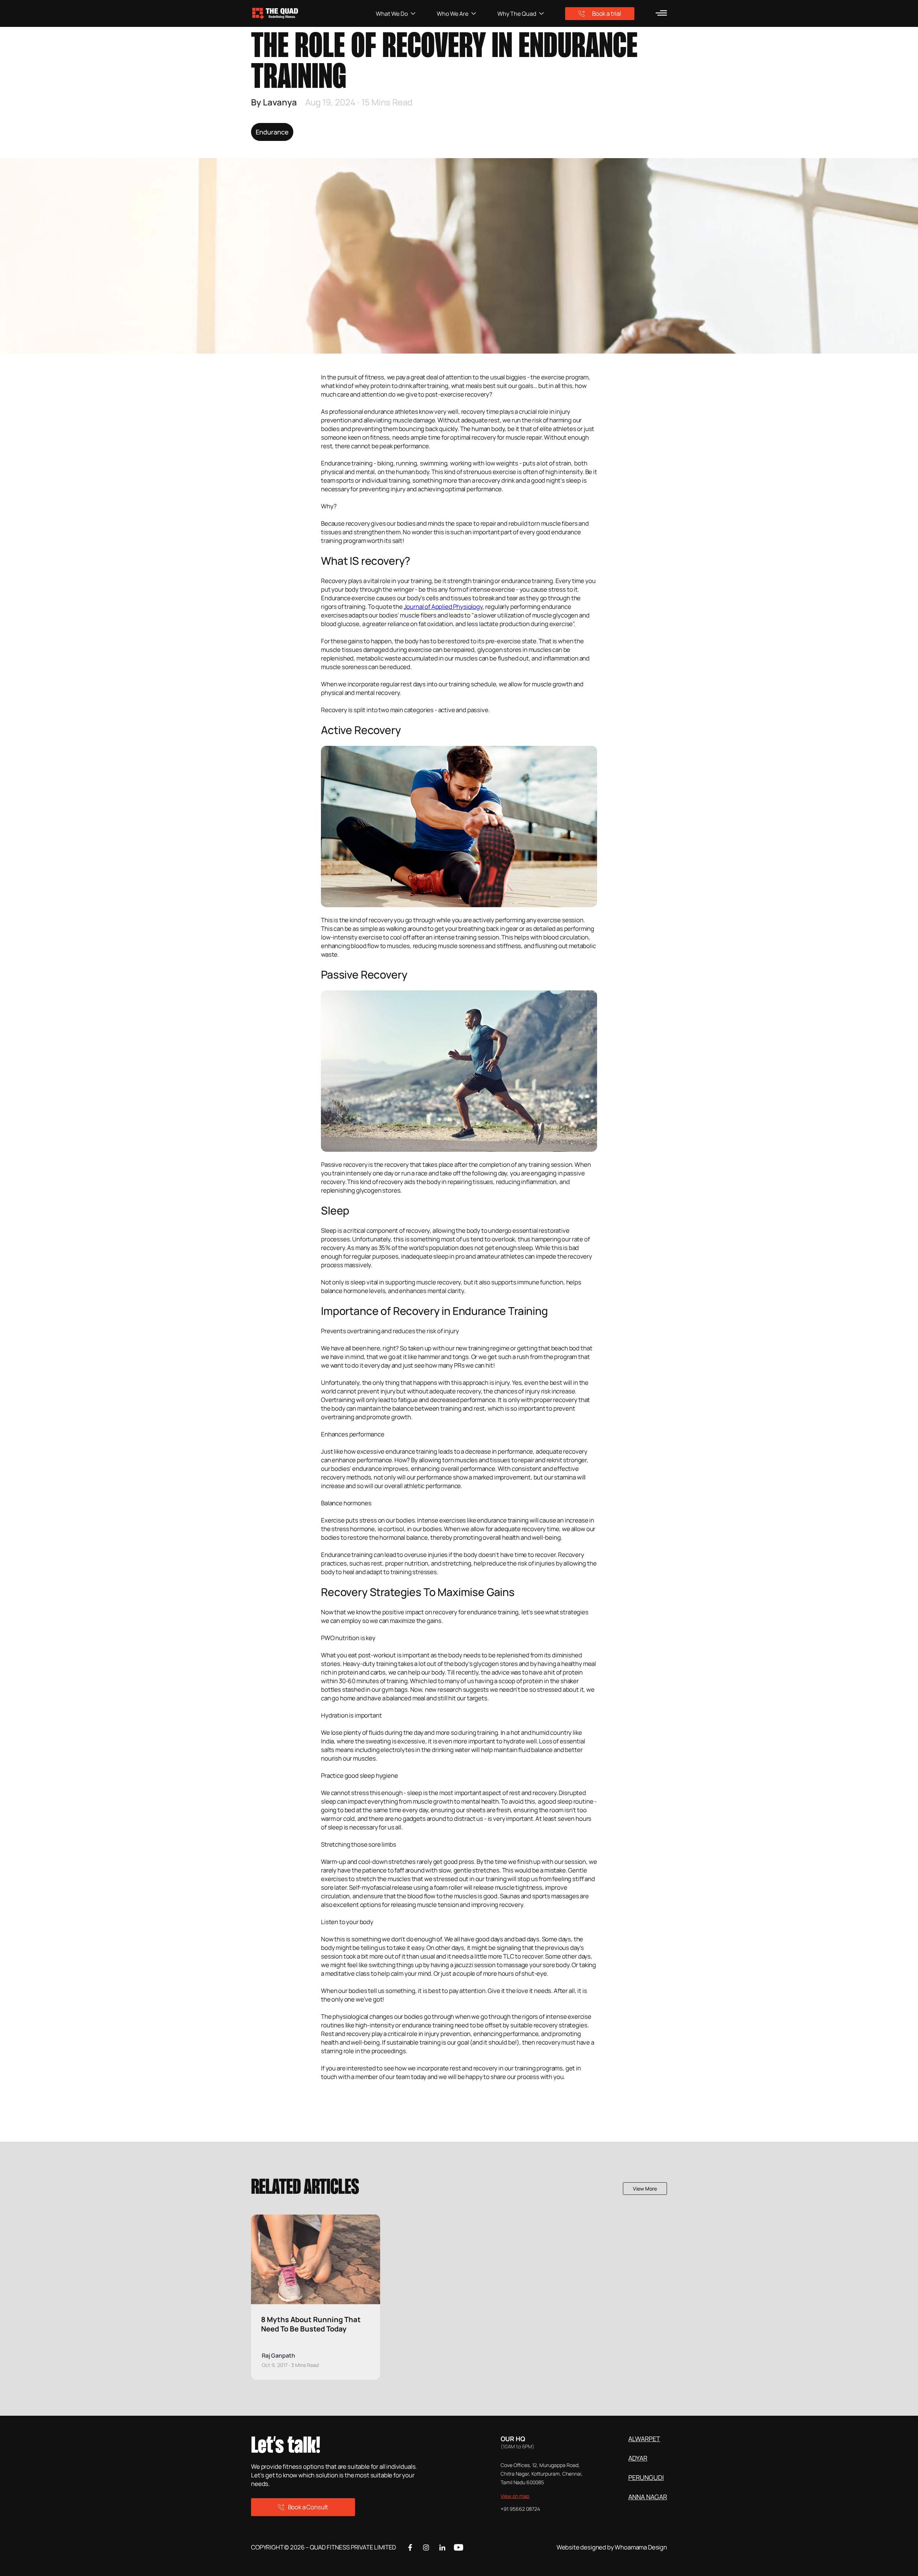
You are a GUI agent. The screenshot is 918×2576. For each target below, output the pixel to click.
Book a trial (607, 13)
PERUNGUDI (646, 2477)
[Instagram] (426, 2547)
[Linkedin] (442, 2547)
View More (645, 2189)
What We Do (392, 14)
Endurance (272, 132)
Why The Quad (517, 14)
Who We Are (453, 14)
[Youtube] (458, 2547)
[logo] (313, 13)
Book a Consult (308, 2507)
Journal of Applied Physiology (443, 607)
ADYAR (638, 2458)
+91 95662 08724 (520, 2509)
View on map (515, 2496)
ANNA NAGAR (648, 2497)
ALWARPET (644, 2439)
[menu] (661, 13)
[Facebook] (410, 2547)
